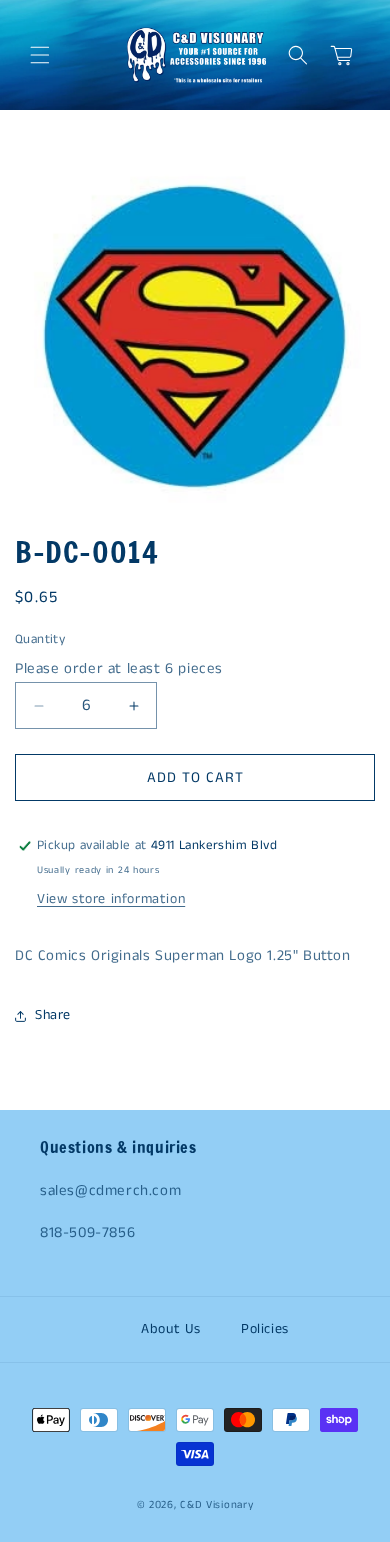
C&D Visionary (216, 1505)
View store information (111, 899)
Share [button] (53, 1015)
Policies (265, 1329)
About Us (171, 1329)
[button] (40, 55)
